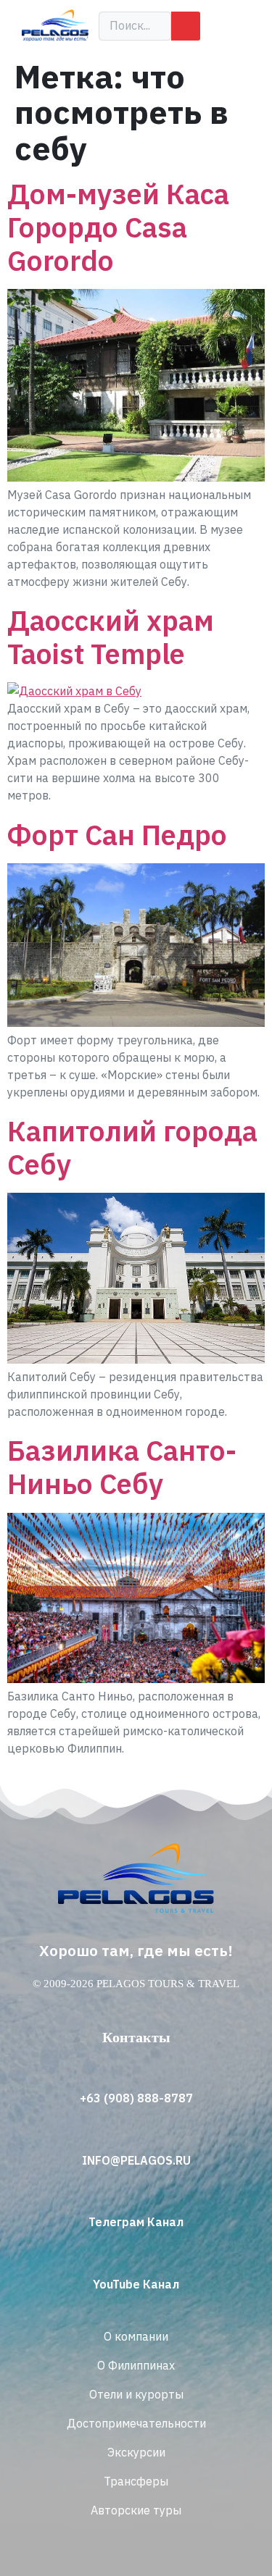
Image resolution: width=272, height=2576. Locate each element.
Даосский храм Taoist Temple (111, 637)
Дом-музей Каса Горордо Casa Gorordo (118, 227)
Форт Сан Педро (117, 835)
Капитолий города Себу (132, 1148)
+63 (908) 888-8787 (136, 2098)
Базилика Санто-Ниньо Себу (122, 1467)
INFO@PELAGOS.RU (136, 2160)
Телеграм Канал (136, 2222)
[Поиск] (186, 26)
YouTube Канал (136, 2284)
